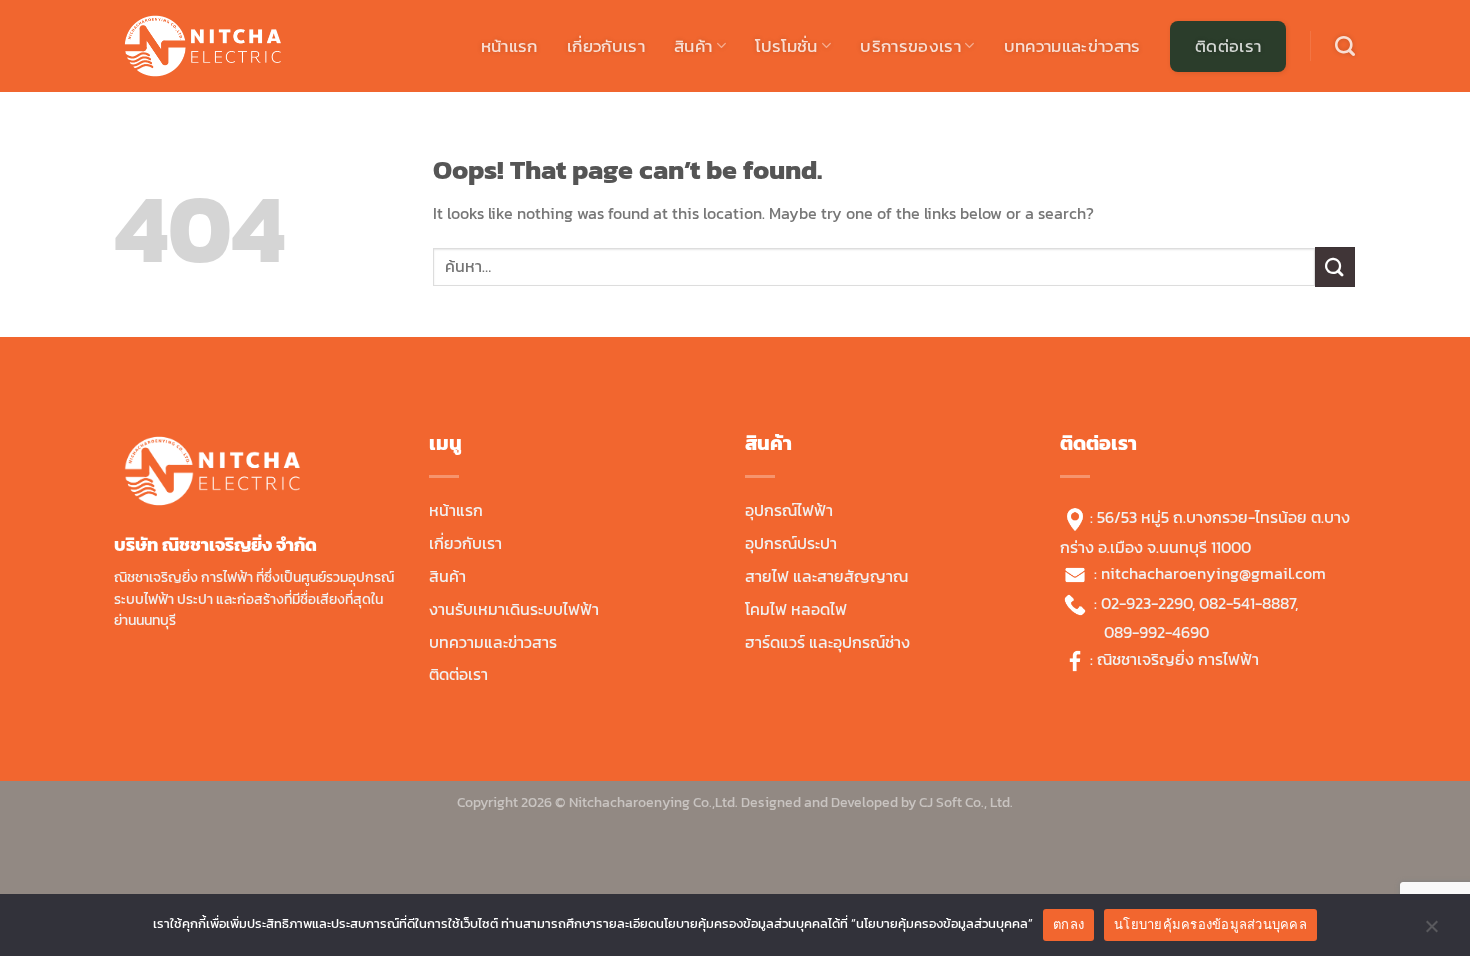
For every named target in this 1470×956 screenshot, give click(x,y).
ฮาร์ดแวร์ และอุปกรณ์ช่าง (827, 642)
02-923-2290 (1146, 603)
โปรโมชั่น (786, 46)
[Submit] (1335, 266)
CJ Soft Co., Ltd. (966, 802)
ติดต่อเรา (1228, 46)
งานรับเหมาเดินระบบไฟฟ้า (514, 609)
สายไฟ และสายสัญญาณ (826, 576)
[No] (1431, 931)
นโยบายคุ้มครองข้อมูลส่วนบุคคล (1210, 924)
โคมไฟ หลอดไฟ (796, 609)
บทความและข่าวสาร (1072, 46)
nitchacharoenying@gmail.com (1213, 573)
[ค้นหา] (1345, 46)
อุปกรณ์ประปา (791, 543)
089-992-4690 (1156, 632)
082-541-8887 (1247, 603)
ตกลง (1068, 924)
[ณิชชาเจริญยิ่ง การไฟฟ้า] (215, 46)
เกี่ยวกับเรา (606, 46)
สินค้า (693, 46)
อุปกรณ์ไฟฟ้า (789, 510)
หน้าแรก (509, 46)
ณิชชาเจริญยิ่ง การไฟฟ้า (1178, 659)
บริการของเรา (910, 46)
